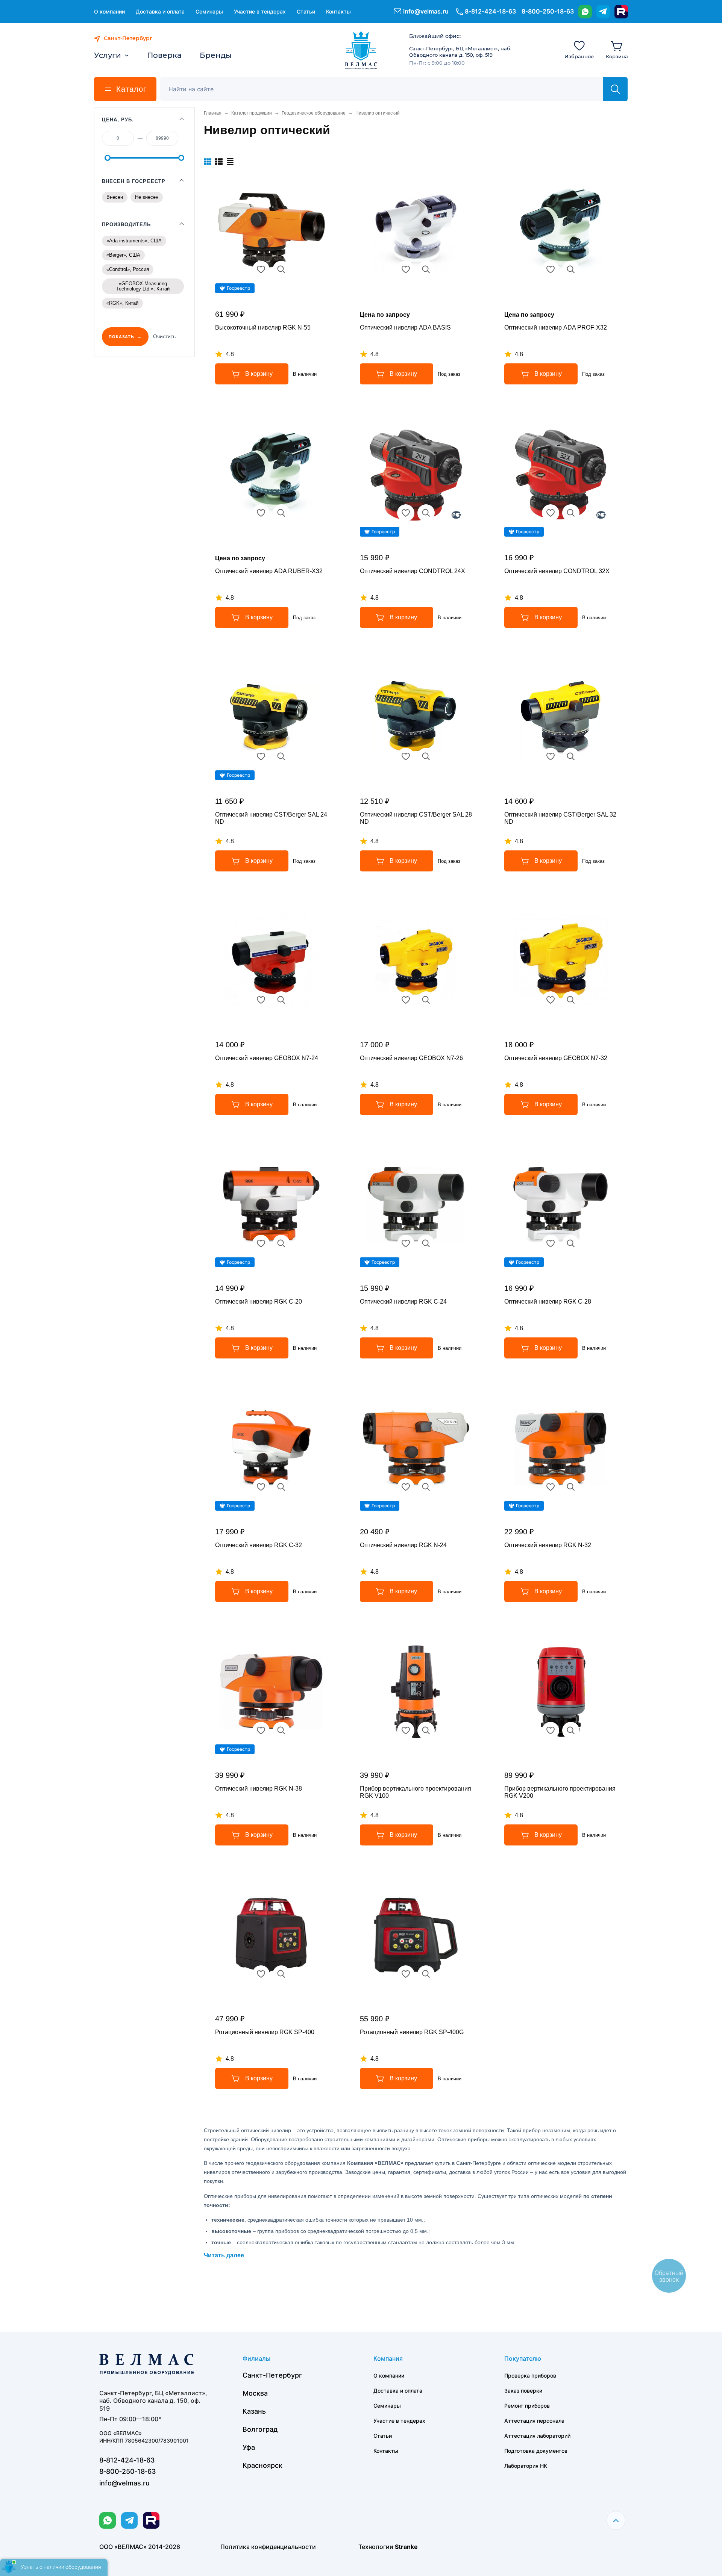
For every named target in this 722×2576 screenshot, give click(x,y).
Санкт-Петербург (272, 2375)
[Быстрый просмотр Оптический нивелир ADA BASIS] (426, 269)
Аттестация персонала (534, 2421)
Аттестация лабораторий (537, 2436)
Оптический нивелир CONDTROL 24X (413, 571)
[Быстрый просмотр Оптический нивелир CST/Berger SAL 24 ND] (281, 756)
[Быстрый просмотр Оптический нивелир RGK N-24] (426, 1487)
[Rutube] (621, 12)
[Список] (219, 162)
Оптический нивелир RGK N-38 (259, 1789)
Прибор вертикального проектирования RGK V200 (560, 1792)
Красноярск (262, 2465)
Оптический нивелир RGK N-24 (403, 1545)
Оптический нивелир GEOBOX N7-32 (556, 1058)
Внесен (115, 197)
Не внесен (147, 197)
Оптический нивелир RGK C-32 (259, 1545)
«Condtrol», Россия (128, 269)
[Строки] (230, 162)
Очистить (164, 336)
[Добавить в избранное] (261, 269)
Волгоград (260, 2429)
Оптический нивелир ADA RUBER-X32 (269, 571)
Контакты (338, 11)
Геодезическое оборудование (314, 113)
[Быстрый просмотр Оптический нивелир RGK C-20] (281, 1243)
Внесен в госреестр (134, 181)
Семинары (209, 11)
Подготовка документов (536, 2451)
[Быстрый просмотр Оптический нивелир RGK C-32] (281, 1487)
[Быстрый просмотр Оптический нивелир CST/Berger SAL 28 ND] (426, 756)
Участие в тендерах (260, 11)
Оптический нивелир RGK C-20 (259, 1302)
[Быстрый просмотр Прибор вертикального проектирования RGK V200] (571, 1730)
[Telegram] (603, 12)
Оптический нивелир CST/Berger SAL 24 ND (271, 818)
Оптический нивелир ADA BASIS (405, 327)
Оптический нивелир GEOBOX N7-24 (267, 1058)
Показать (121, 337)
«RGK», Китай (122, 303)
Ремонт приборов (527, 2406)
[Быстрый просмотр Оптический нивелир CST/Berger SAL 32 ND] (571, 756)
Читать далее (224, 2255)
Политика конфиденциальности (268, 2547)
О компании (109, 11)
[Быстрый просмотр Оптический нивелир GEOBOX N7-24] (281, 1000)
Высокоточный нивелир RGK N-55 (263, 327)
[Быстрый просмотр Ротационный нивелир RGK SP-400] (281, 1974)
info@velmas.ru (426, 11)
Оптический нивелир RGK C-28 (548, 1302)
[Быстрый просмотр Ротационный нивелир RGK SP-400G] (426, 1974)
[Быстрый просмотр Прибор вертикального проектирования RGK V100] (426, 1730)
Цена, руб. (118, 120)
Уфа (249, 2447)
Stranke (406, 2547)
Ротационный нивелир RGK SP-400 (265, 2032)
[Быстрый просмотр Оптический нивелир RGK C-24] (426, 1243)
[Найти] (615, 89)
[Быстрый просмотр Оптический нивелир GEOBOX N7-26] (426, 1000)
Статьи (306, 11)
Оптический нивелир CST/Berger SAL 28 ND (416, 818)
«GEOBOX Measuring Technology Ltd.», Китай (143, 286)
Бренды (216, 55)
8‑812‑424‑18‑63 (490, 11)
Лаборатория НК (526, 2466)
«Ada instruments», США (134, 241)
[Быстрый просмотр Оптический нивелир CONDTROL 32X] (571, 513)
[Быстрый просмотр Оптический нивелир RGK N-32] (571, 1487)
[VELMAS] (361, 50)
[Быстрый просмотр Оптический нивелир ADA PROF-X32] (571, 269)
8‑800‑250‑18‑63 (548, 11)
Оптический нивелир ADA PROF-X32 (556, 327)
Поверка (164, 55)
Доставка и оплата (160, 11)
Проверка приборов (530, 2376)
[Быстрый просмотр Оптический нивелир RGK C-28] (571, 1243)
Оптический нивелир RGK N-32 (548, 1545)
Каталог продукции (252, 113)
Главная (213, 113)
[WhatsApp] (585, 12)
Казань (254, 2411)
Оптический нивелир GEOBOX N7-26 (411, 1058)
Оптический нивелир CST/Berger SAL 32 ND (560, 818)
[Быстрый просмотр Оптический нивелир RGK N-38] (281, 1730)
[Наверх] (616, 2520)
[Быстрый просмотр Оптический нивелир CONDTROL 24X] (426, 513)
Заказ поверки (523, 2391)
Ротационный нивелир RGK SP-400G (412, 2032)
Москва (255, 2393)
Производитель (127, 225)
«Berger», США (123, 255)
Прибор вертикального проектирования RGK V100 (416, 1792)
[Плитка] (208, 162)
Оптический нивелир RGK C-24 (403, 1302)
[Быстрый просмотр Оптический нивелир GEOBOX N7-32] (571, 1000)
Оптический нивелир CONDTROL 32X (557, 571)
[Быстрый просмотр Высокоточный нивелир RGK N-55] (281, 269)
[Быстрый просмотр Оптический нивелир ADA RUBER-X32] (281, 513)
